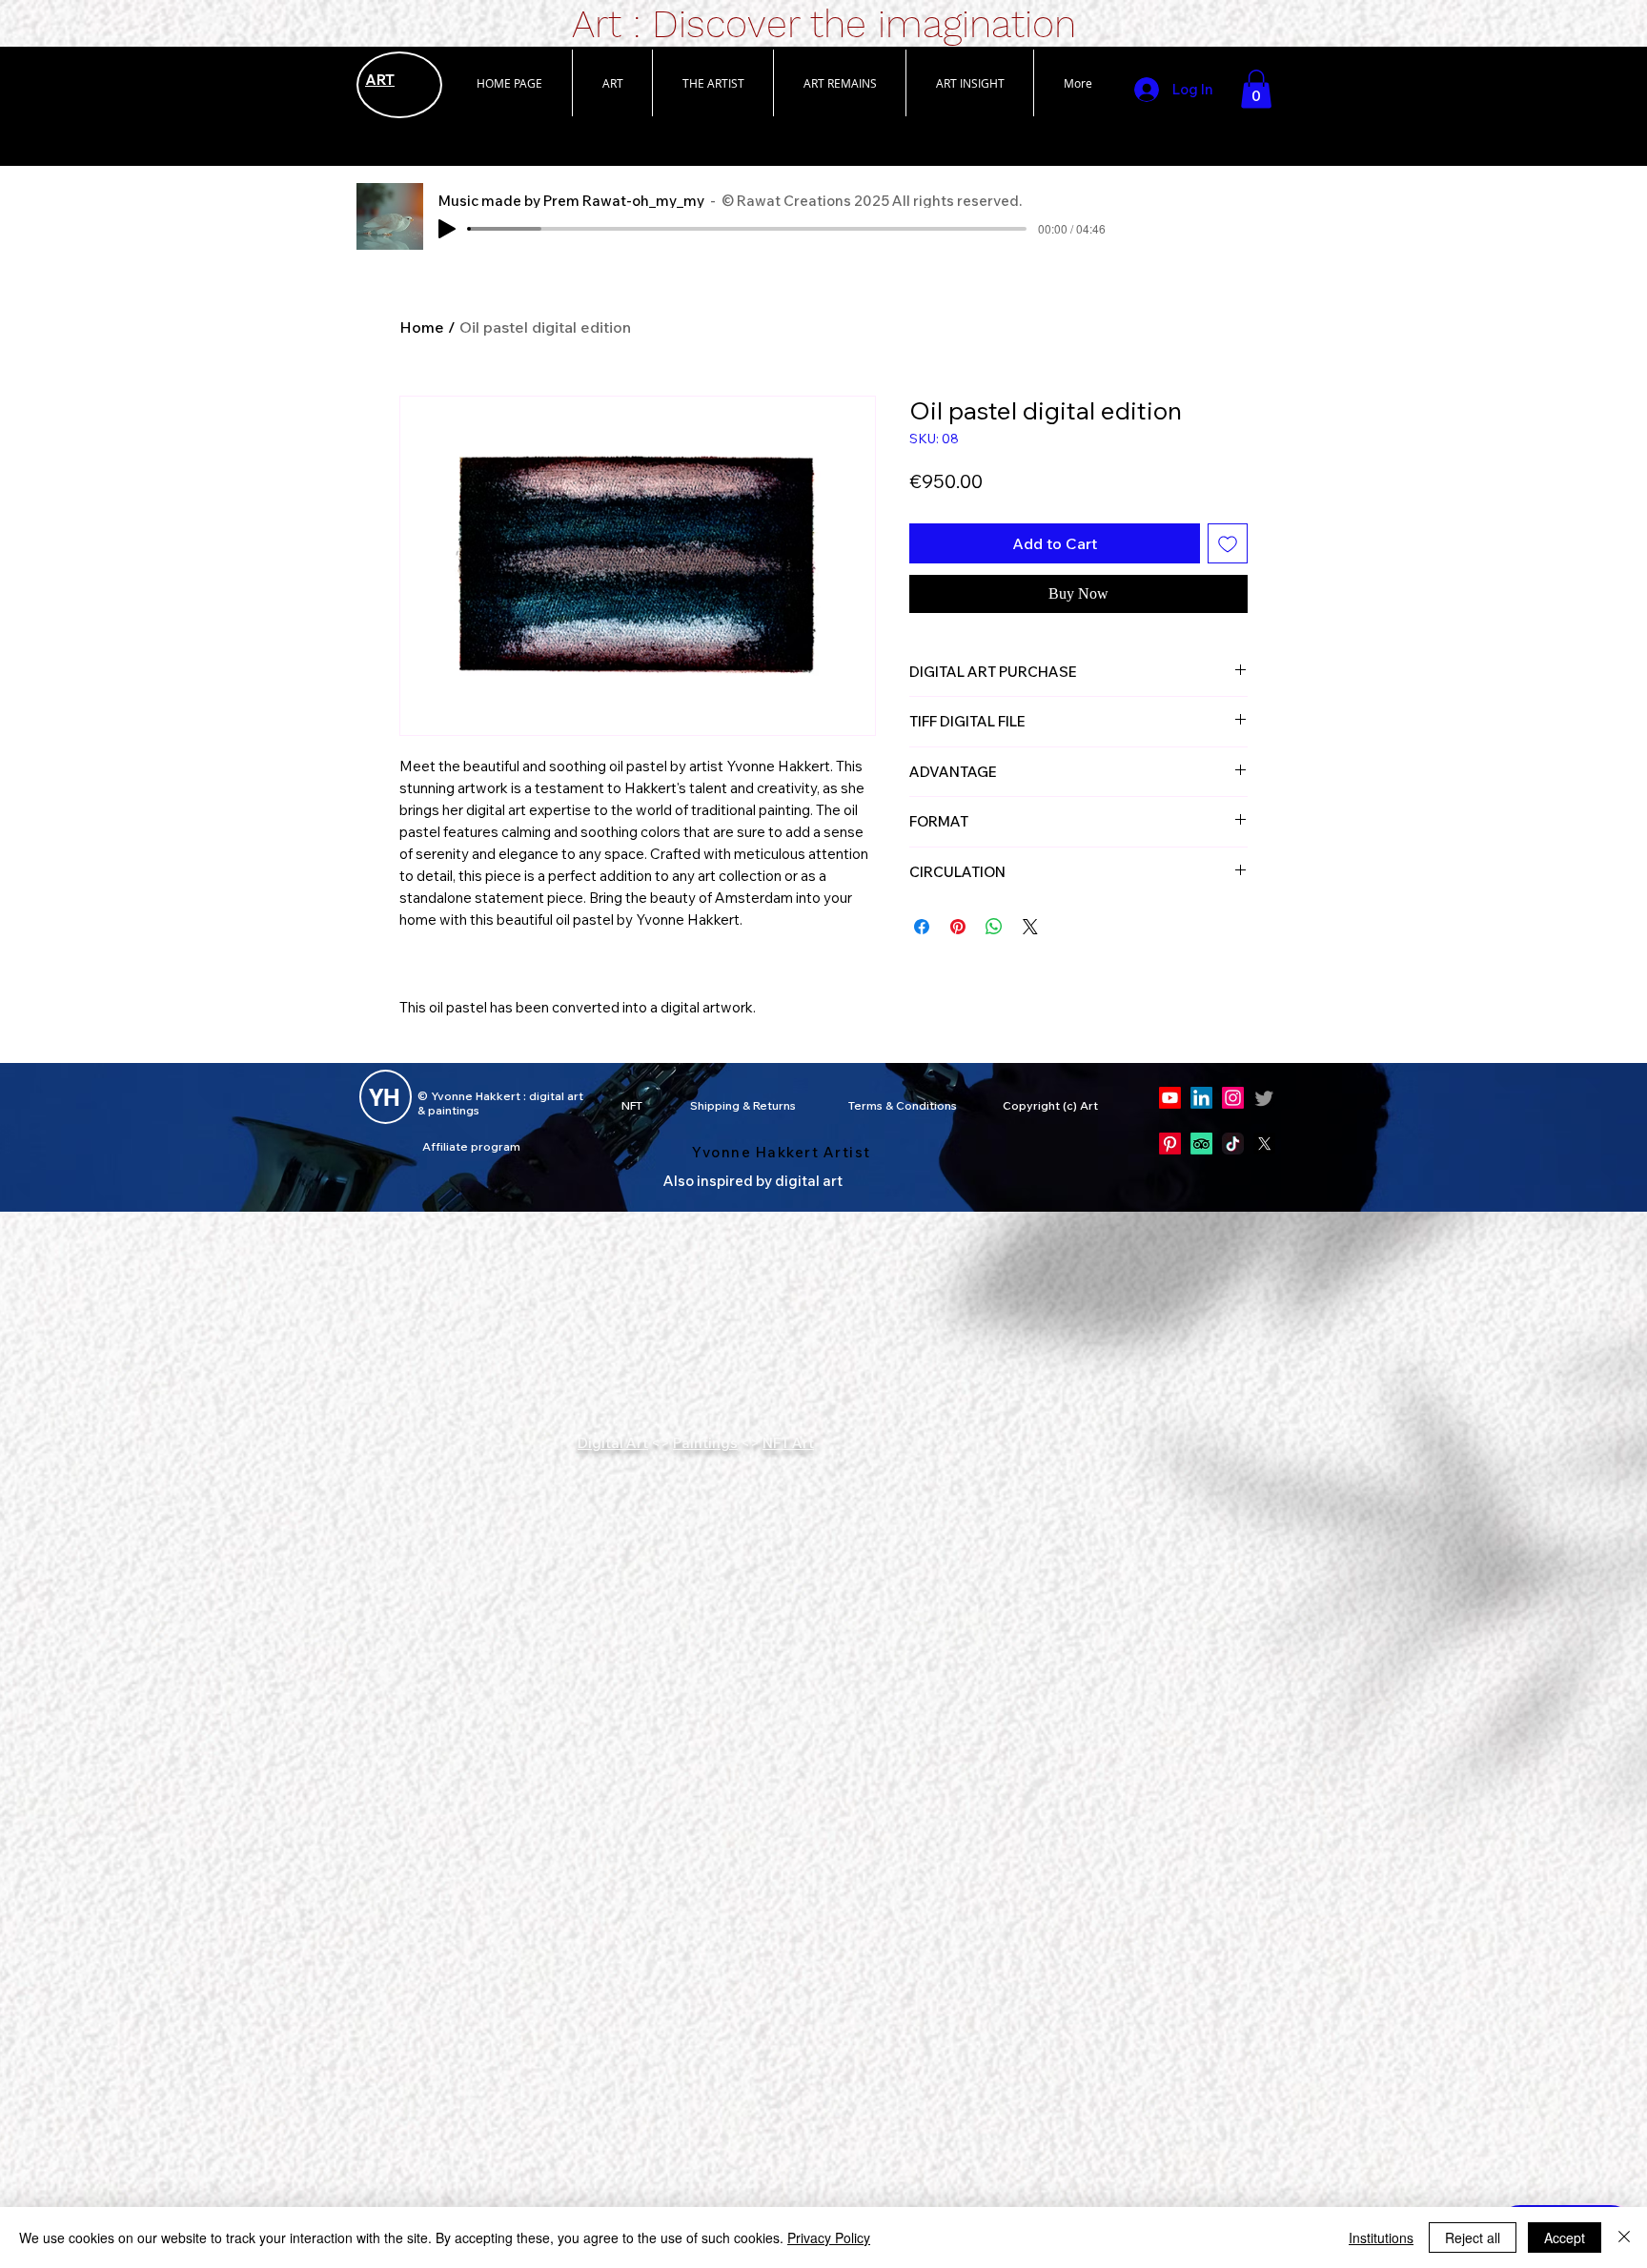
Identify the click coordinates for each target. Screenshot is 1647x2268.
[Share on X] (1030, 969)
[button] (612, 83)
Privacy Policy (829, 2237)
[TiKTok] (1233, 1144)
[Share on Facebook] (922, 969)
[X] (1264, 1144)
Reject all (1473, 2237)
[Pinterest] (1170, 1144)
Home (422, 327)
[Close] (1624, 2237)
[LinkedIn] (1201, 1098)
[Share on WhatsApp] (994, 969)
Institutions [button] (1381, 2237)
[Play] (447, 229)
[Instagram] (1233, 1098)
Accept (1565, 2237)
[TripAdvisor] (1201, 1144)
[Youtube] (1170, 1098)
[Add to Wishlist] (1228, 543)
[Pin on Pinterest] (958, 969)
